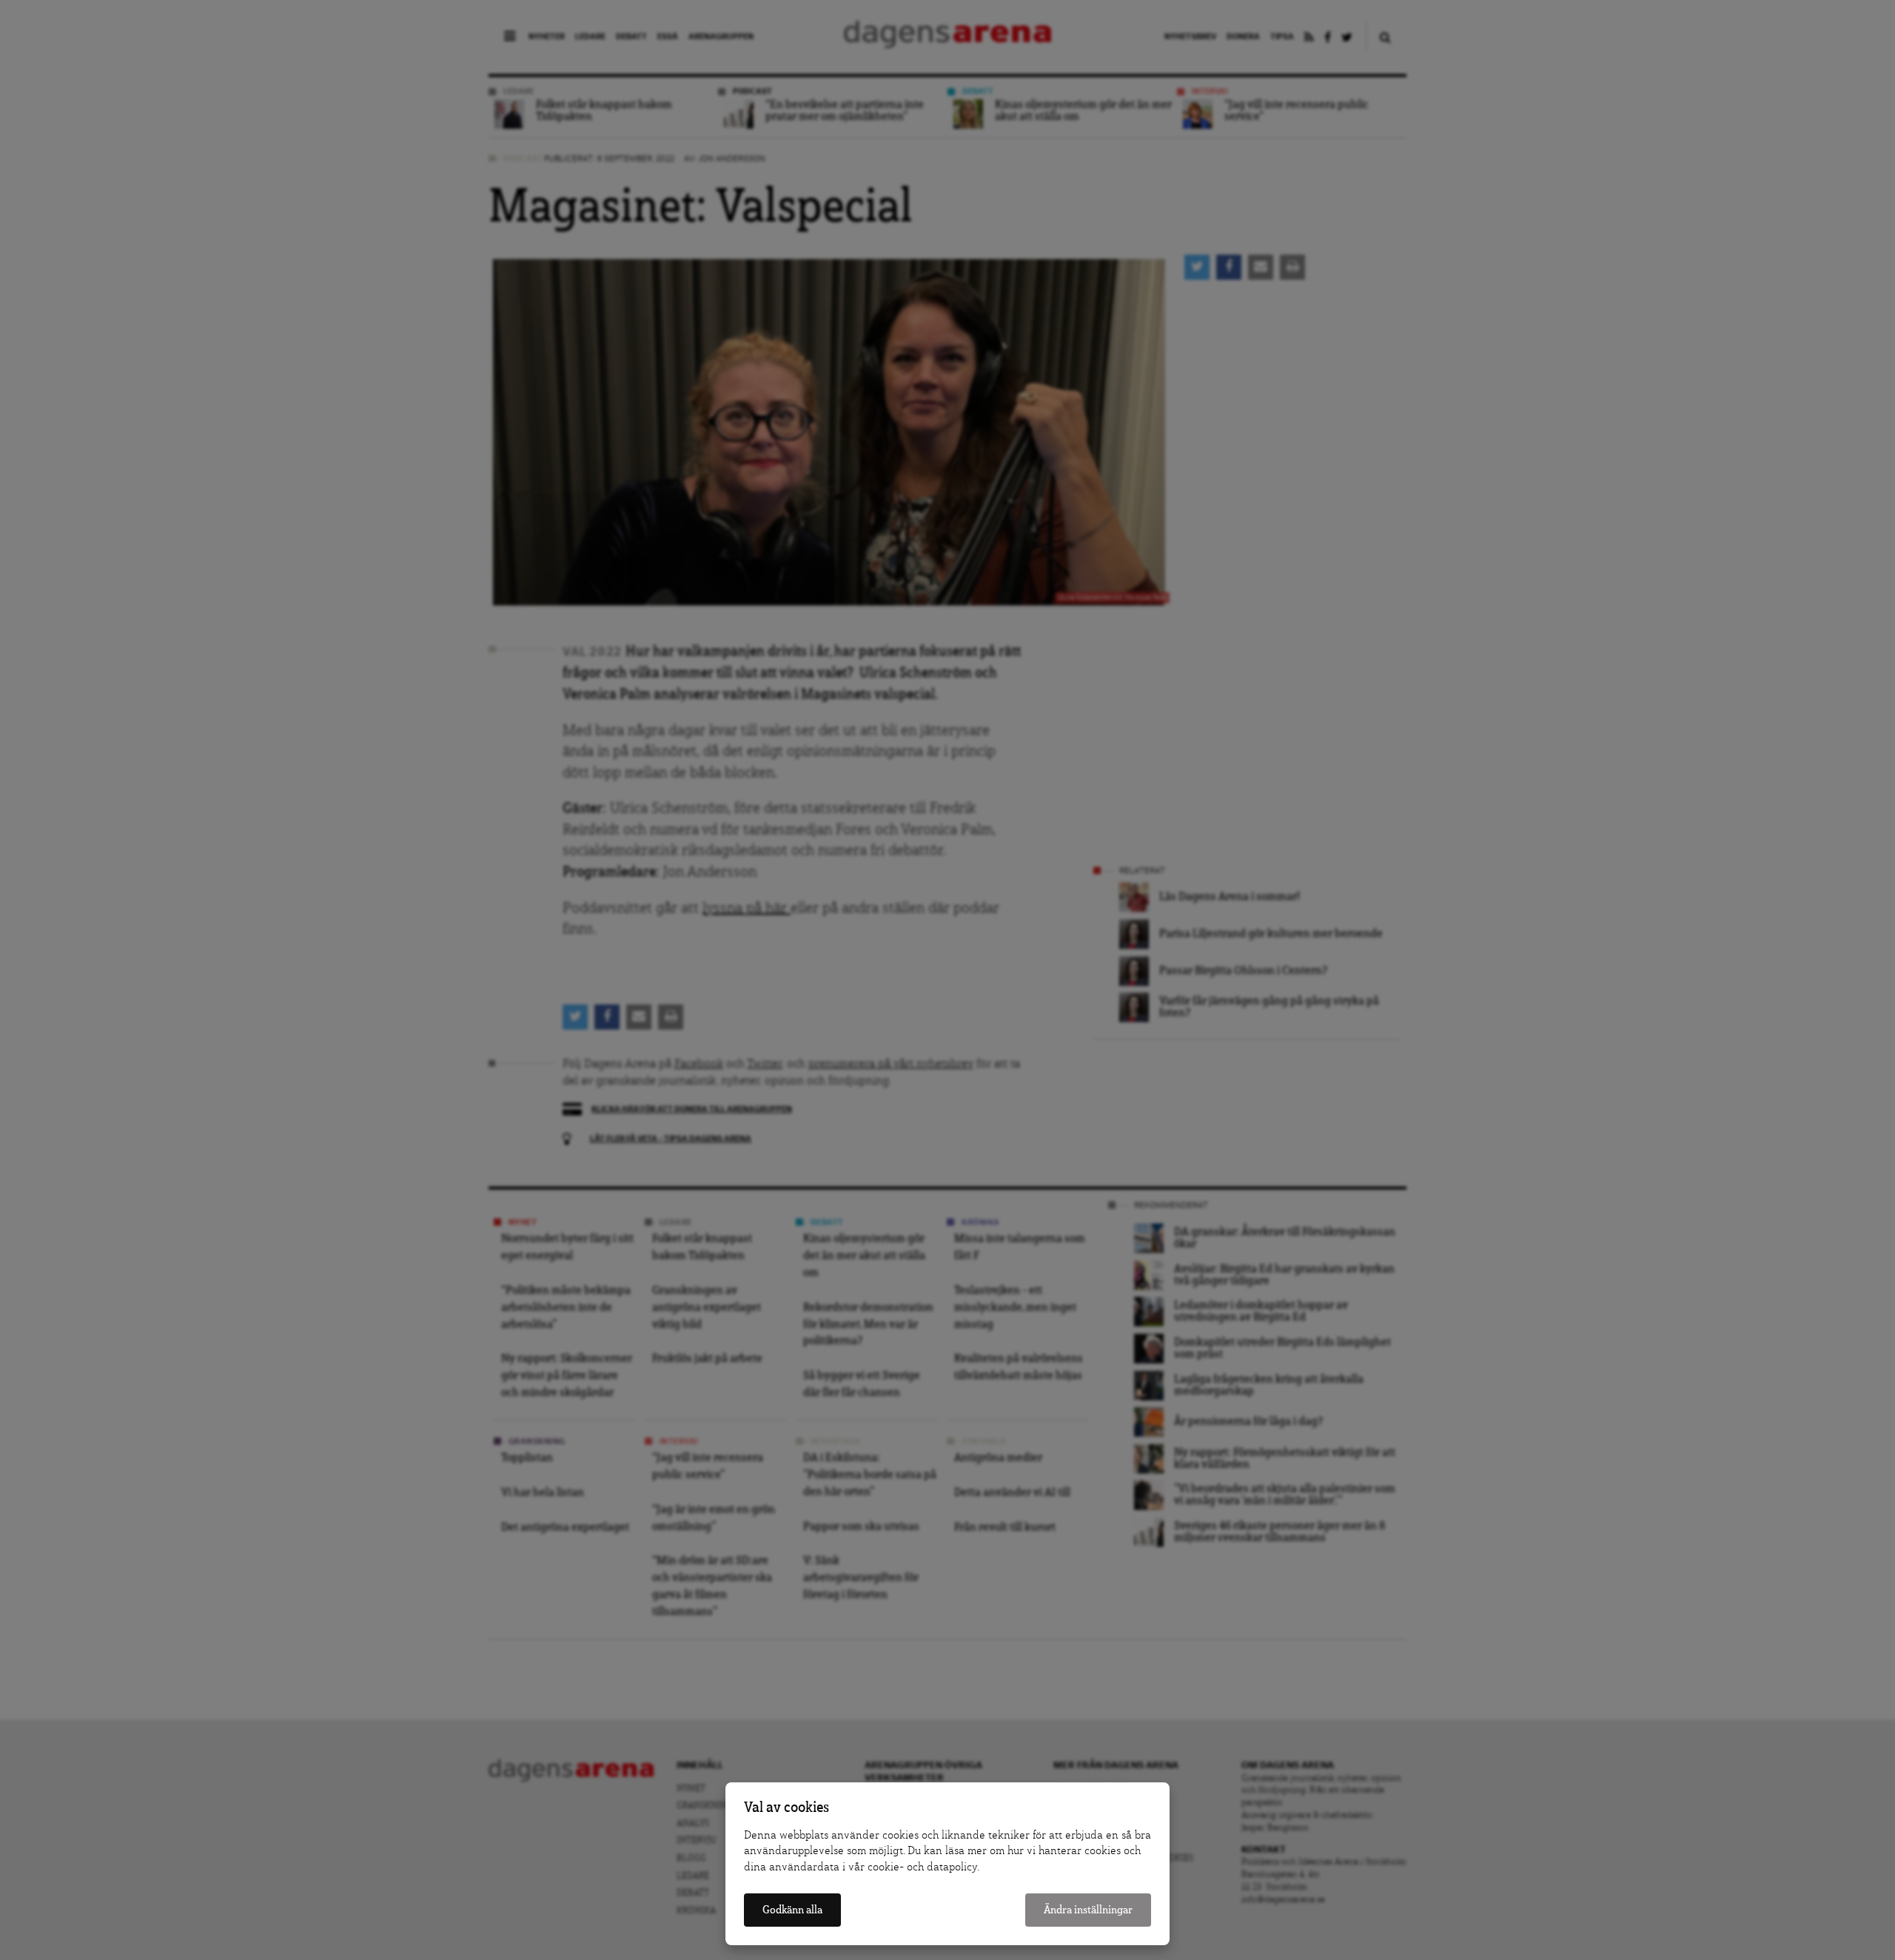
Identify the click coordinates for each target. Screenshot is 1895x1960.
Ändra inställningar (1088, 1910)
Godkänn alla (792, 1910)
